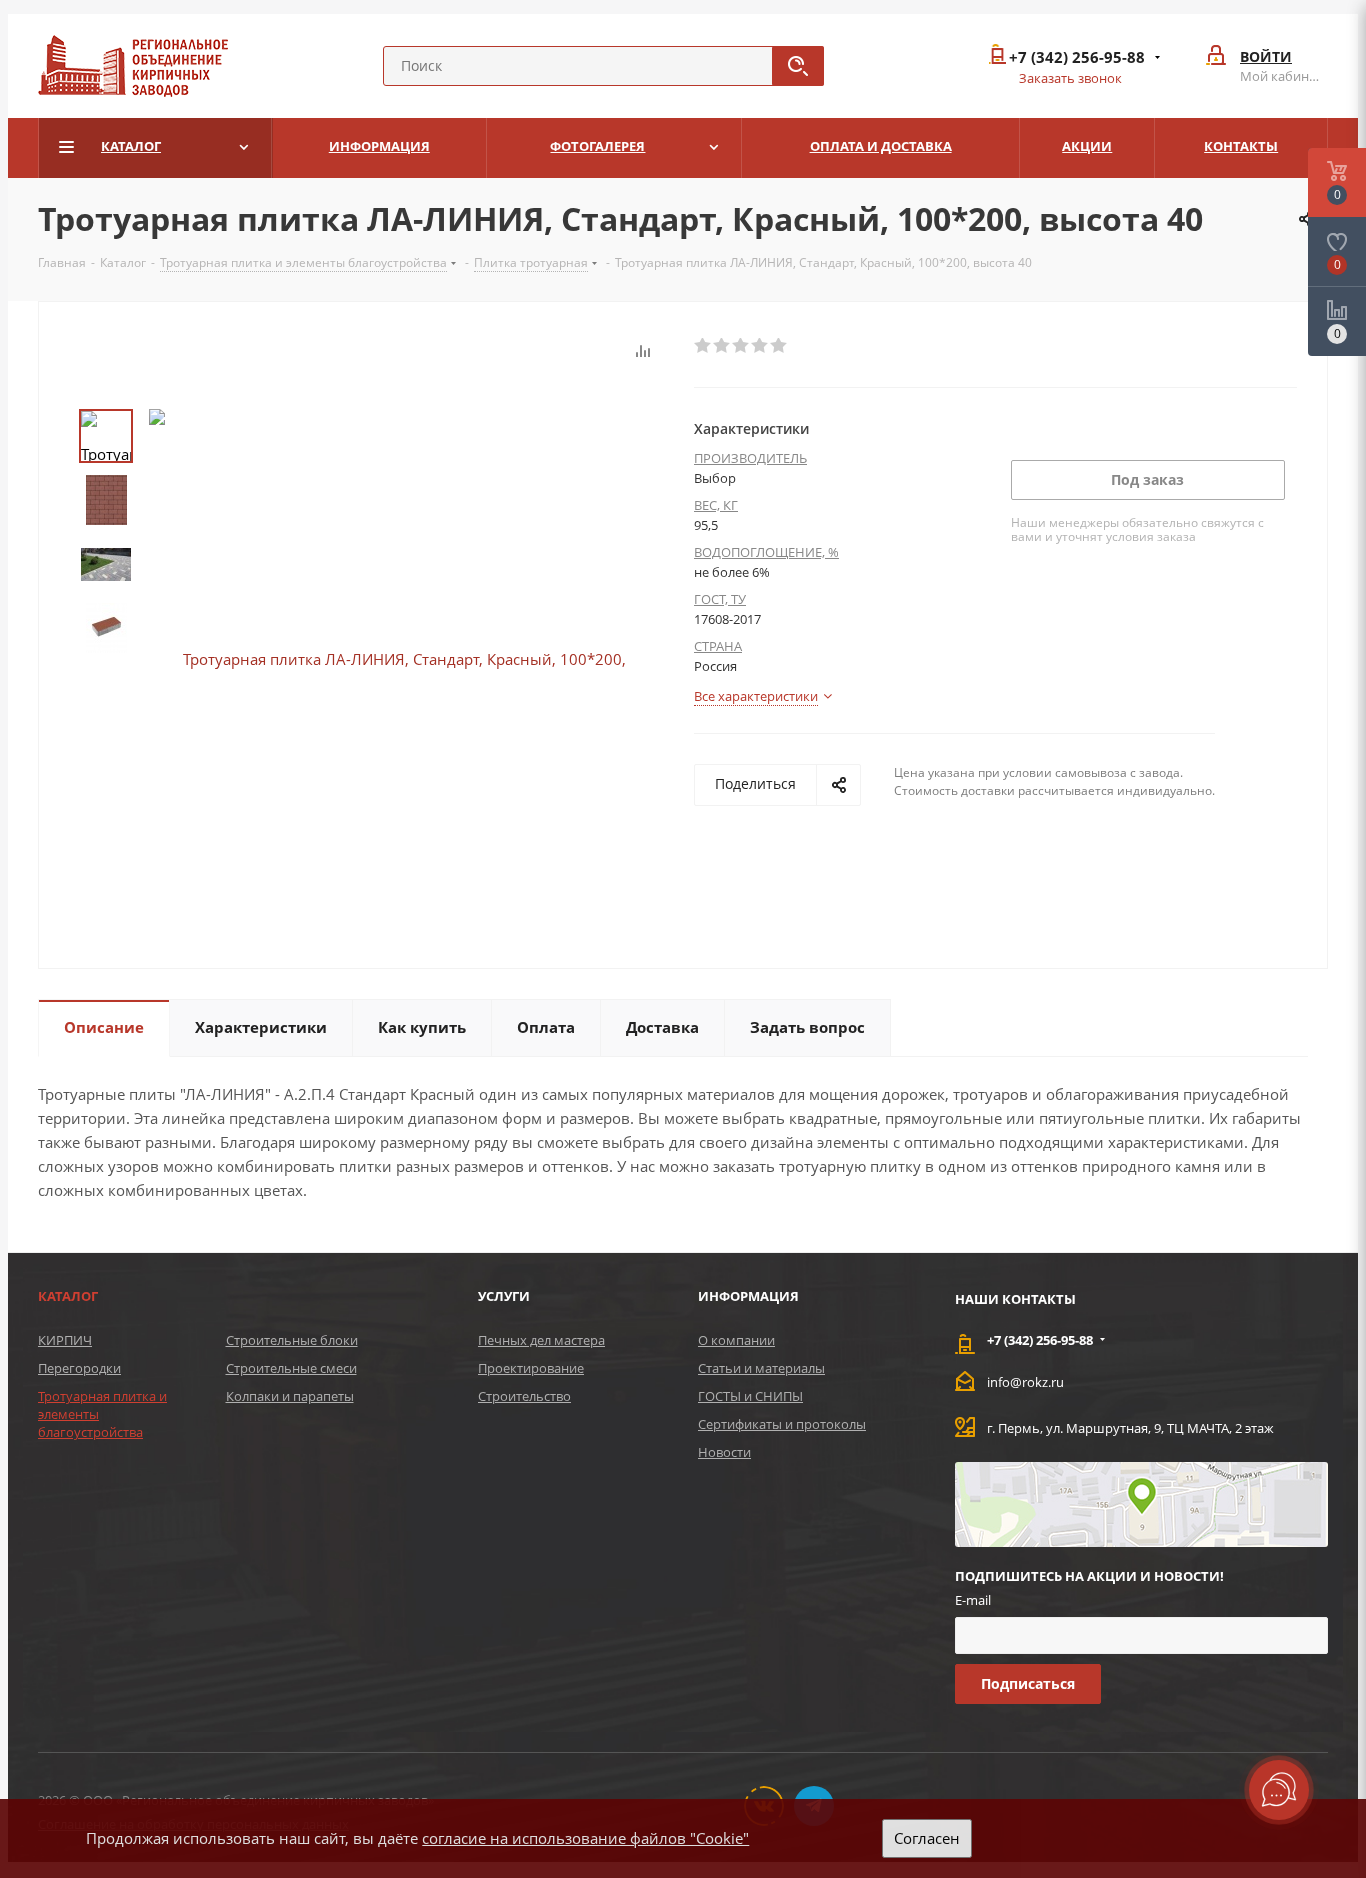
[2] (722, 346)
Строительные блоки (292, 1340)
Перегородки (79, 1368)
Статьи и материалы (761, 1368)
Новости (724, 1452)
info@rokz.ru (1025, 1382)
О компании (736, 1340)
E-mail (973, 1600)
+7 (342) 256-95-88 (1077, 57)
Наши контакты (1015, 1299)
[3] (741, 346)
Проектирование (531, 1368)
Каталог (68, 1296)
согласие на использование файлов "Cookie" (585, 1838)
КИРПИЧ (65, 1340)
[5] (779, 346)
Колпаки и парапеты (290, 1396)
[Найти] (798, 66)
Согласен (927, 1838)
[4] (760, 346)
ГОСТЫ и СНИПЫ (750, 1396)
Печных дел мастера (541, 1340)
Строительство (524, 1396)
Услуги (504, 1296)
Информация (748, 1296)
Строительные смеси (291, 1368)
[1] (703, 346)
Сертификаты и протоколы (782, 1424)
